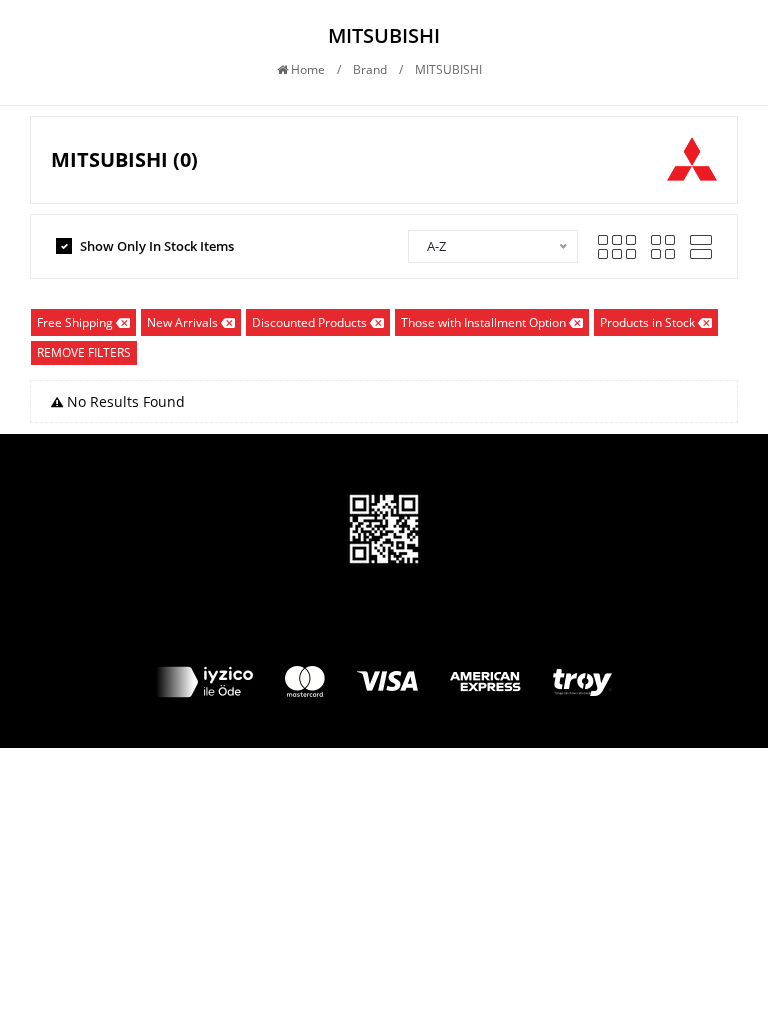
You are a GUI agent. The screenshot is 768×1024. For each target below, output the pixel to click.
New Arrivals (182, 322)
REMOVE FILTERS (84, 352)
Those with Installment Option (483, 322)
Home (306, 69)
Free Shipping (75, 322)
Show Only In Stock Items (157, 246)
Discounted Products (309, 322)
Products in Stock (647, 322)
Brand (370, 69)
